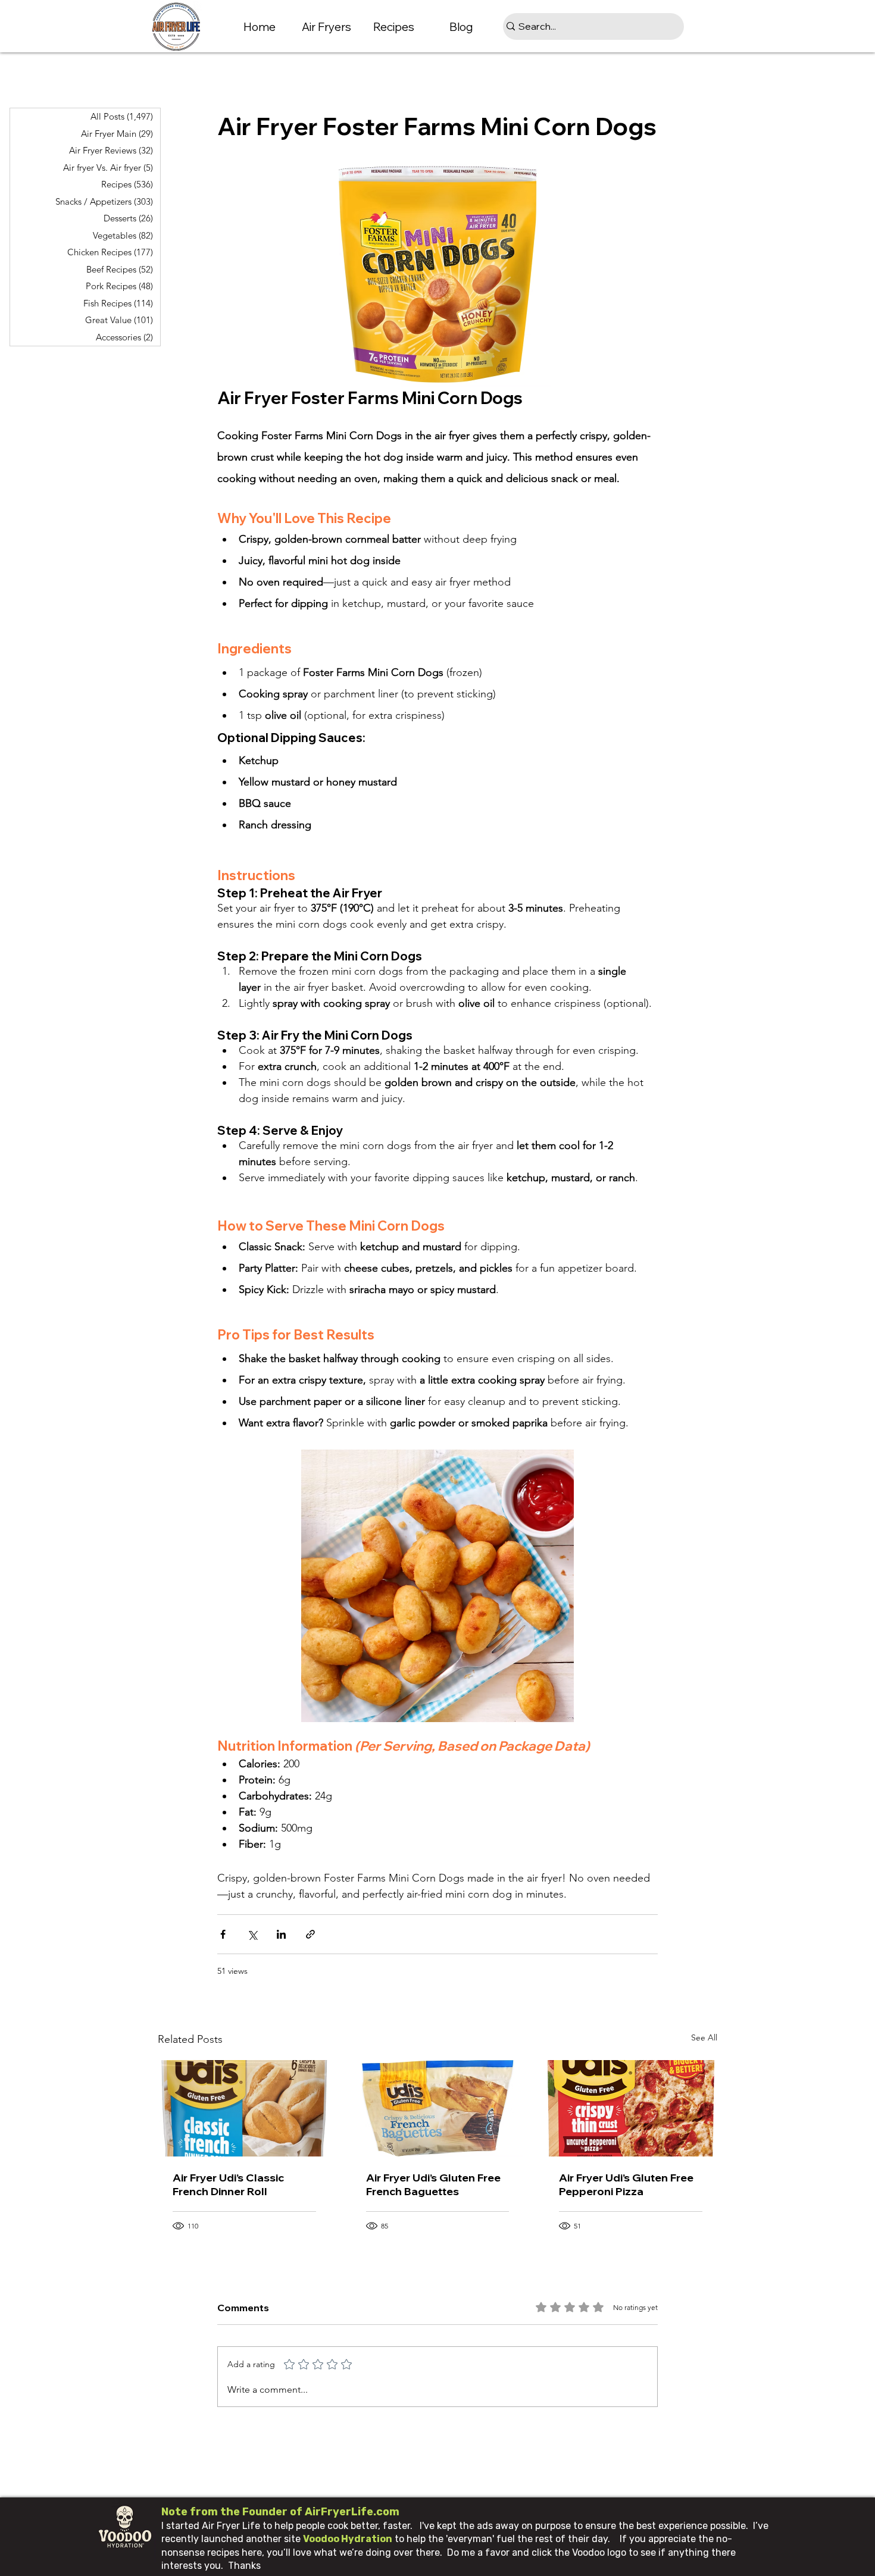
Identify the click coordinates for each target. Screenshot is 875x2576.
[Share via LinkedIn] (281, 1934)
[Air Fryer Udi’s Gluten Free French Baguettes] (438, 2108)
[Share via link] (310, 1934)
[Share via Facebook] (223, 1934)
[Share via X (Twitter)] (252, 1934)
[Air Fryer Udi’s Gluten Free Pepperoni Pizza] (631, 2108)
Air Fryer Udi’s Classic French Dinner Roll (228, 2184)
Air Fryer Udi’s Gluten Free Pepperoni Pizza (626, 2184)
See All (704, 2037)
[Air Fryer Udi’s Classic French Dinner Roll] (244, 2108)
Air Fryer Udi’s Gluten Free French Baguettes (433, 2184)
